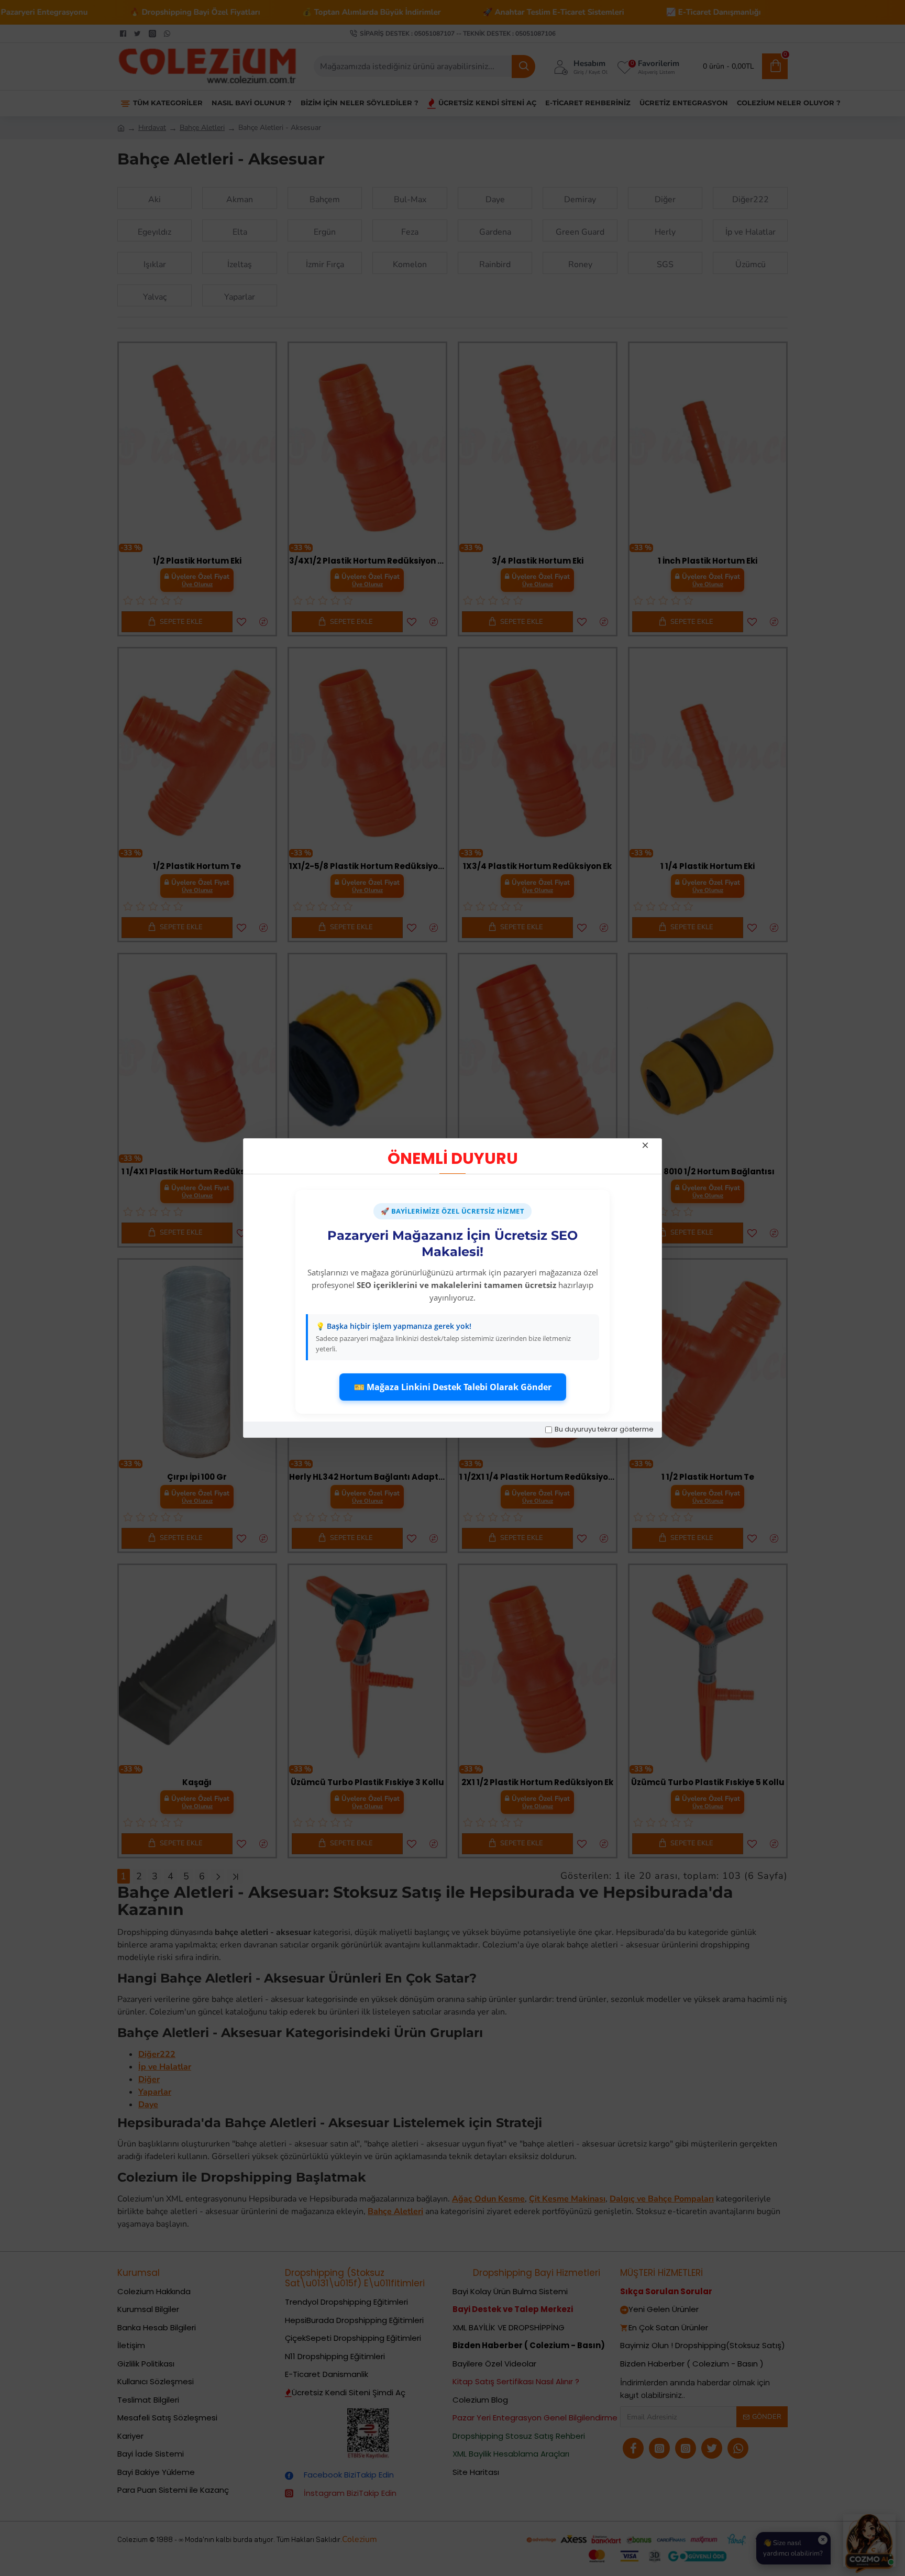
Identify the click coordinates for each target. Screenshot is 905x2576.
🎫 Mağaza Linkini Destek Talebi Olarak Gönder (453, 1387)
